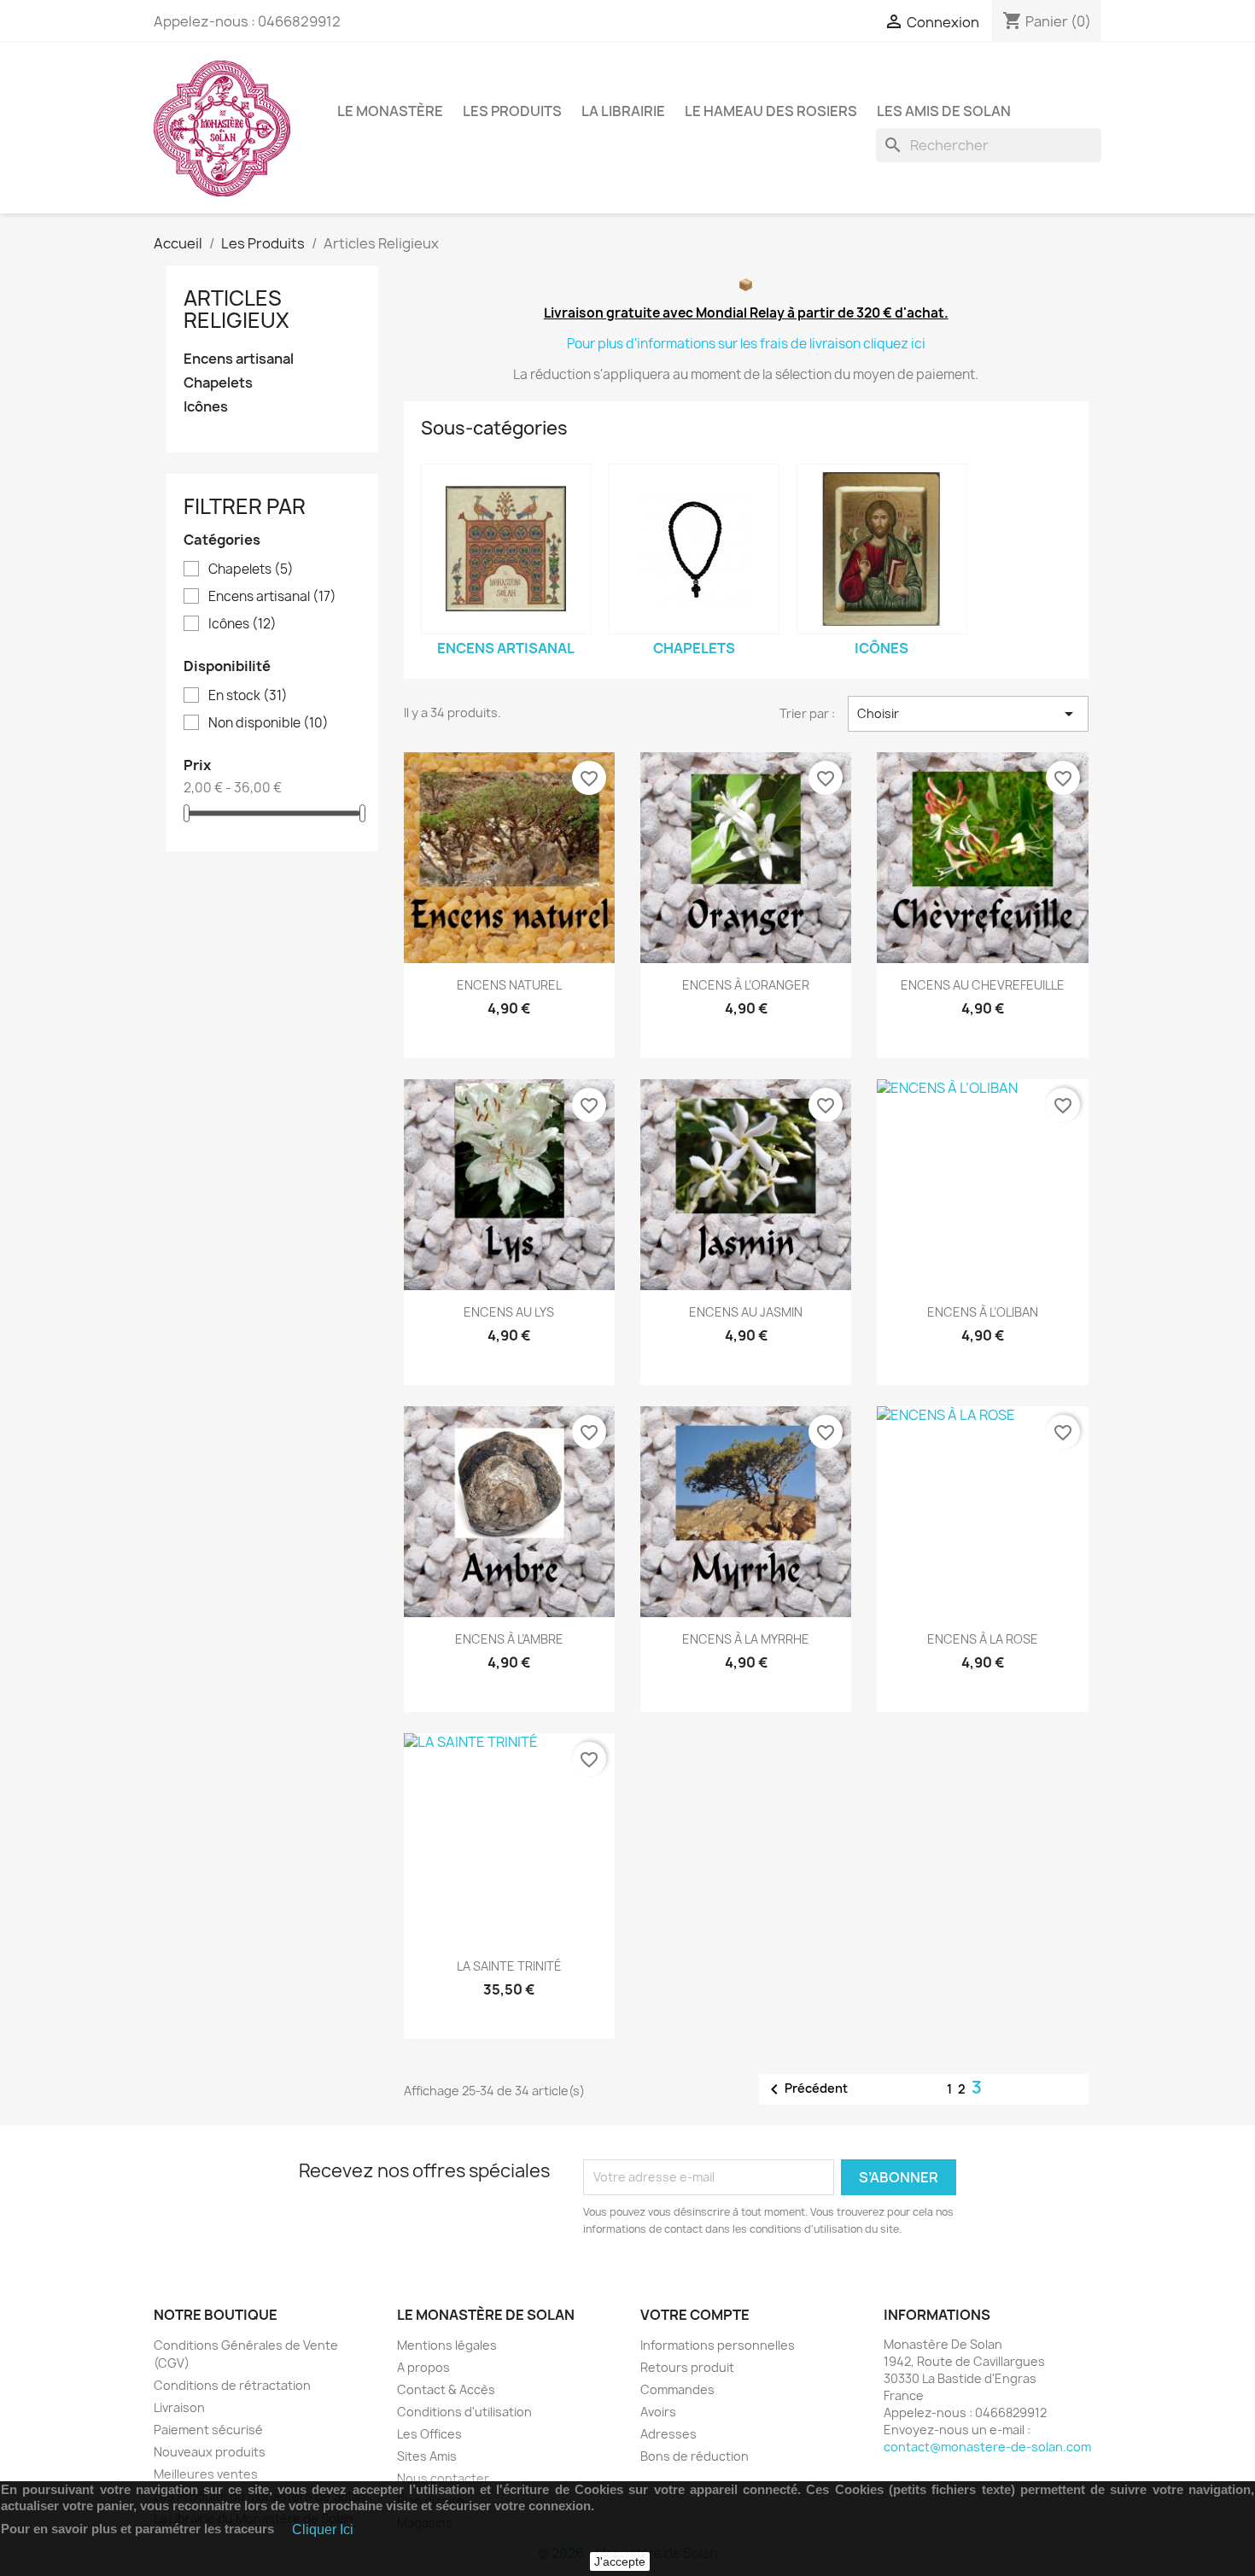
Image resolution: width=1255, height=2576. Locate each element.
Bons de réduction (695, 2456)
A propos (423, 2367)
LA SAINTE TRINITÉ (509, 1966)
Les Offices (429, 2434)
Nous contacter (443, 2478)
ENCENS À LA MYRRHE (746, 1639)
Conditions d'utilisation (464, 2412)
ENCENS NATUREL (509, 985)
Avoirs (658, 2412)
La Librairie (623, 111)
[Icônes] (882, 549)
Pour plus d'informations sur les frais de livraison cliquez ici (746, 344)
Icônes (206, 407)
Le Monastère (390, 111)
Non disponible (269, 723)
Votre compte (695, 2315)
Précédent (806, 2089)
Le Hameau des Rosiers (771, 111)
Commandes (677, 2389)
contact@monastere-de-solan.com (987, 2447)
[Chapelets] (694, 549)
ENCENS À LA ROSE (983, 1639)
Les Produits (512, 111)
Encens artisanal (239, 359)
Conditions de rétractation (232, 2385)
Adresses (668, 2434)
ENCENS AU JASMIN (746, 1312)
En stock (248, 696)
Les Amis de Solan (944, 111)
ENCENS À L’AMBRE (509, 1639)
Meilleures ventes (206, 2474)
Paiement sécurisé (208, 2430)
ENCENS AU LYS (509, 1312)
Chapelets (218, 383)
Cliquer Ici (323, 2529)
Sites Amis (427, 2456)
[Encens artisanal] (506, 549)
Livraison (179, 2407)
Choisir (968, 714)
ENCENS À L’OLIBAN (983, 1312)
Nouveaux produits (210, 2452)
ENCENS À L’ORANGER (746, 985)
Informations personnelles (718, 2345)
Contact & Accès (446, 2389)
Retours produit (687, 2367)
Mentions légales (447, 2345)
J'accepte (620, 2561)
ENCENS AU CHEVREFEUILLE (983, 985)
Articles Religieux (236, 309)
